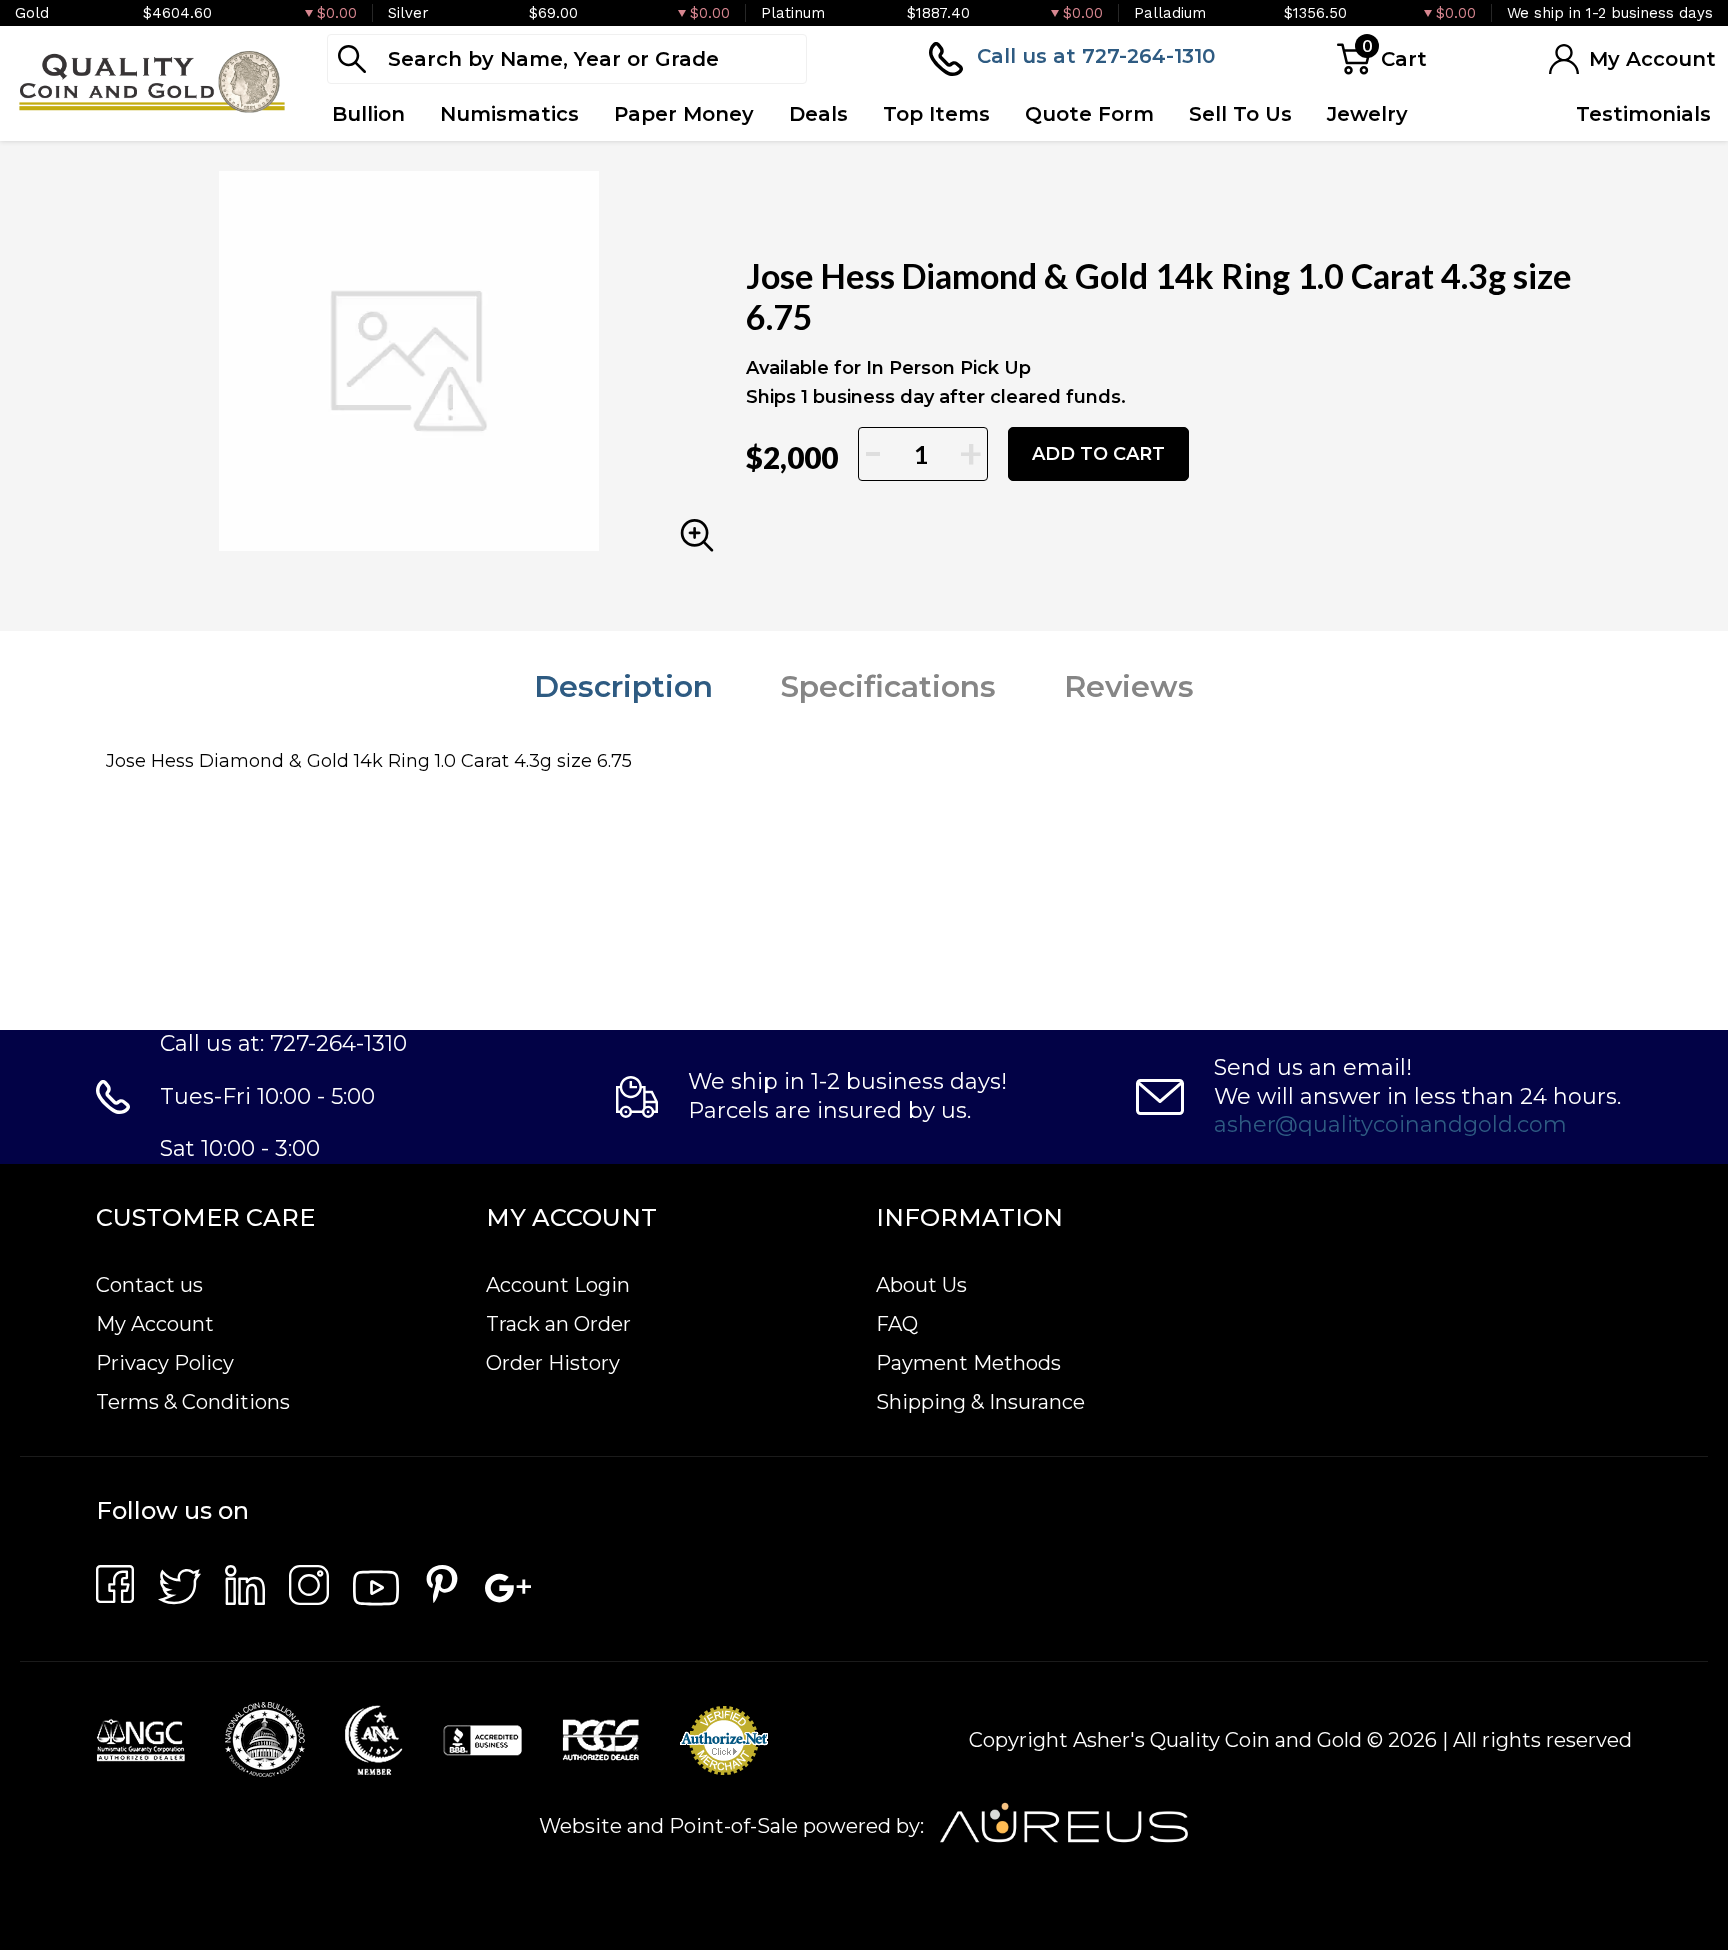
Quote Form (1089, 114)
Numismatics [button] (509, 114)
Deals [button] (818, 114)
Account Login (558, 1285)
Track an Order (558, 1324)
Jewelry (1367, 114)
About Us (921, 1285)
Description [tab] (623, 686)
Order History (553, 1363)
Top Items (936, 114)
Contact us (149, 1285)
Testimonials (1643, 114)
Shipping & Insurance (980, 1402)
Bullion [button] (368, 114)
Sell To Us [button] (1240, 114)
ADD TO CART (1098, 454)
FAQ (897, 1324)
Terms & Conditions (193, 1402)
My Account (155, 1324)
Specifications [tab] (888, 686)
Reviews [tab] (1129, 686)
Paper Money (684, 114)
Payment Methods (968, 1363)
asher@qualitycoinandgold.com (1390, 1124)
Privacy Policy (165, 1363)
